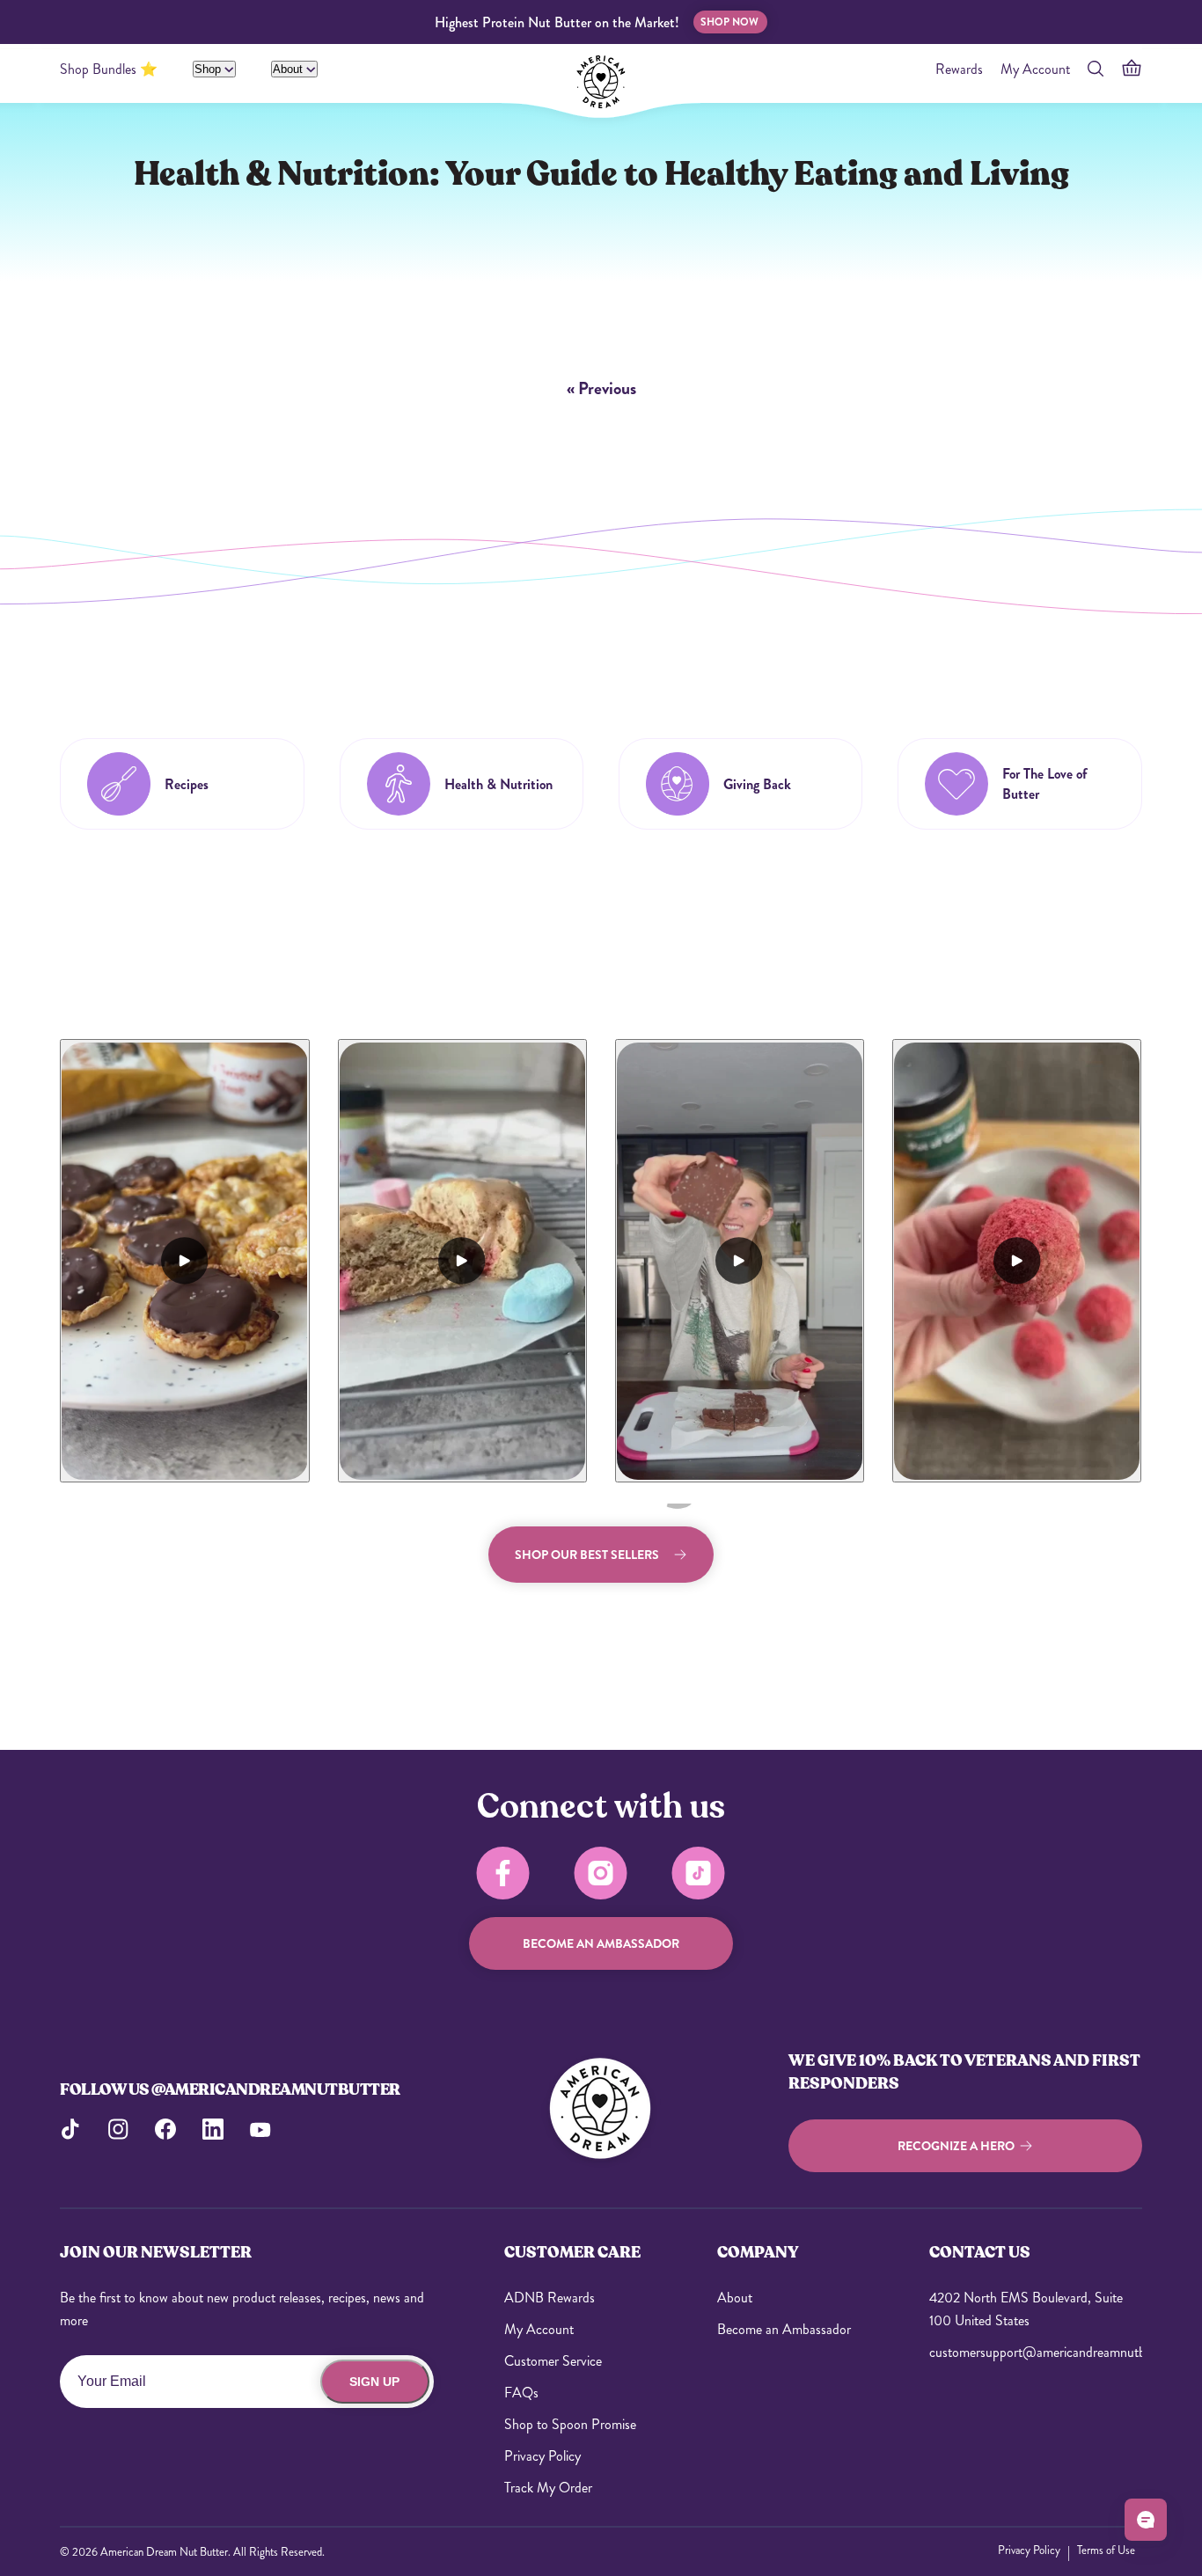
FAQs (521, 2393)
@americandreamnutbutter (276, 2089)
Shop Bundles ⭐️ (109, 69)
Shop (209, 69)
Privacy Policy (542, 2456)
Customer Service (553, 2361)
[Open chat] (1146, 2520)
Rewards (959, 69)
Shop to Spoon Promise (570, 2424)
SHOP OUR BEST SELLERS (587, 1555)
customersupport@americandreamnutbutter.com (1036, 2352)
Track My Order (548, 2488)
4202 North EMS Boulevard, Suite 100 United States (1026, 2309)
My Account (1035, 69)
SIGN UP (374, 2382)
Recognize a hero (956, 2146)
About (290, 69)
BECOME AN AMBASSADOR (601, 1943)
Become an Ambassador (784, 2329)
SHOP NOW (729, 22)
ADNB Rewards (550, 2298)
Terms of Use (1106, 2550)
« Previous (601, 388)
